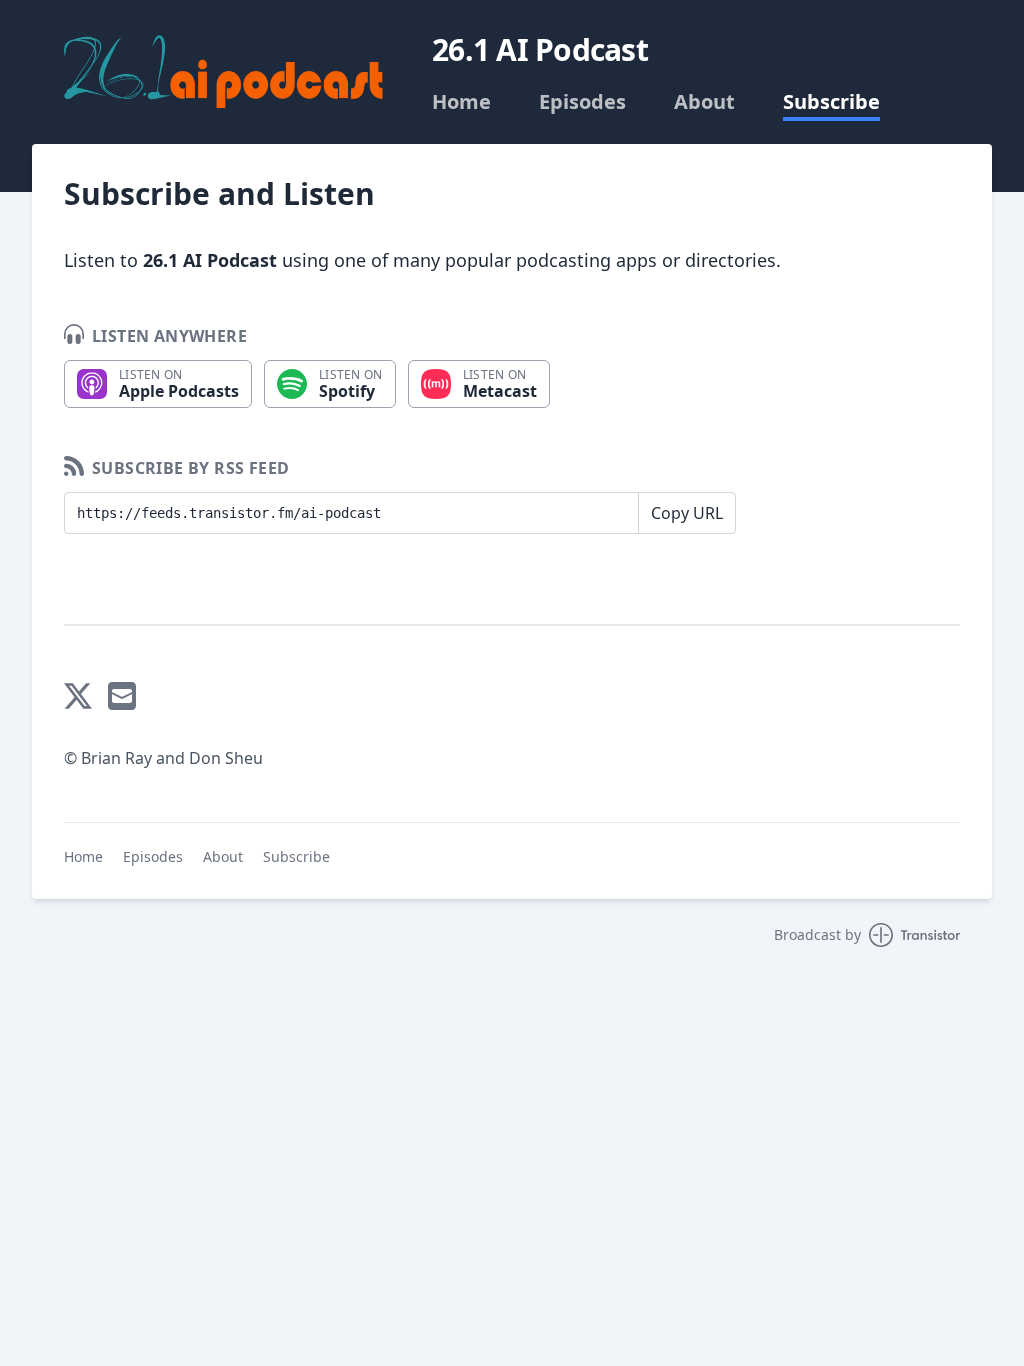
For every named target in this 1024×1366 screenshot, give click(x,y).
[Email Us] (122, 696)
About (704, 102)
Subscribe (831, 102)
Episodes (582, 102)
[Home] (224, 73)
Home (461, 102)
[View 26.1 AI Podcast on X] (78, 696)
